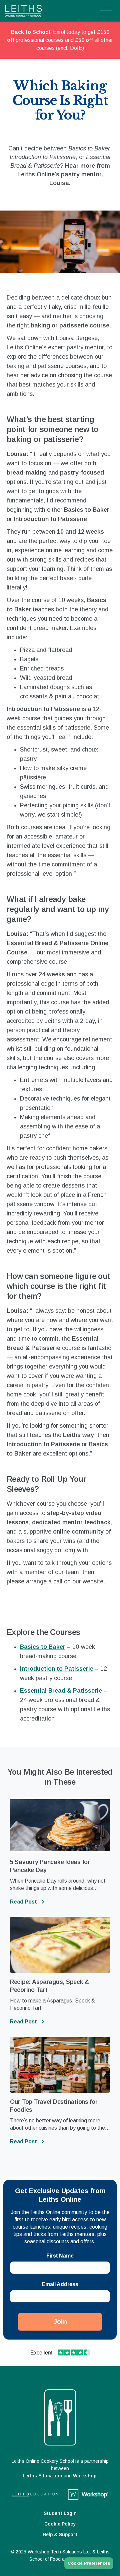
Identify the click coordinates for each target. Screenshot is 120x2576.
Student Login (60, 2513)
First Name (60, 2256)
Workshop (85, 2476)
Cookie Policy (60, 2524)
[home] (36, 11)
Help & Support (60, 2534)
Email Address (60, 2284)
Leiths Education (42, 2476)
